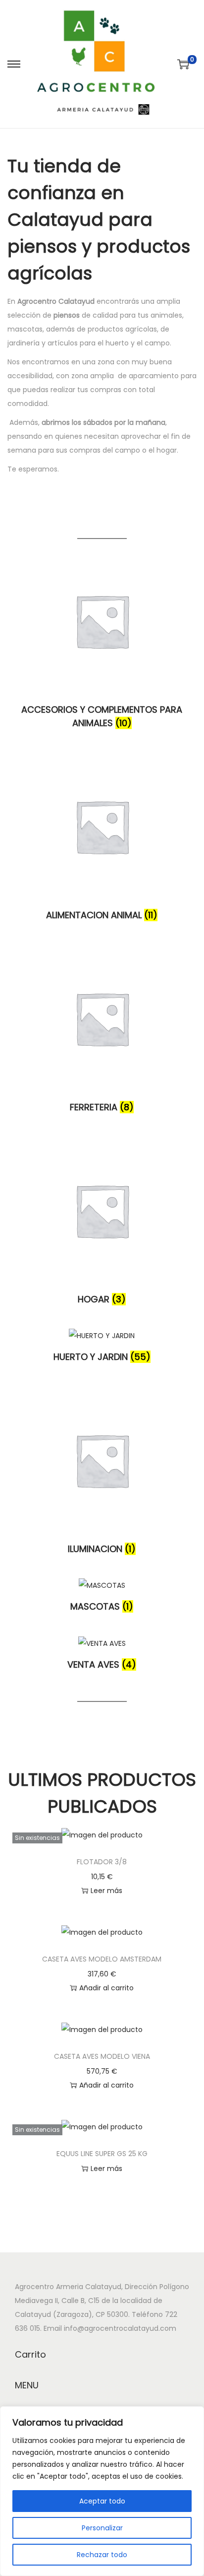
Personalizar (102, 2528)
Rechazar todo (102, 2555)
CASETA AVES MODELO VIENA (102, 2056)
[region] (102, 2491)
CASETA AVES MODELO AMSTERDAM (102, 1959)
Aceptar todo (102, 2501)
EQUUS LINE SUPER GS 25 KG (102, 2154)
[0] (183, 64)
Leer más (106, 1891)
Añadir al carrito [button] (106, 1988)
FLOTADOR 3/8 (102, 1862)
